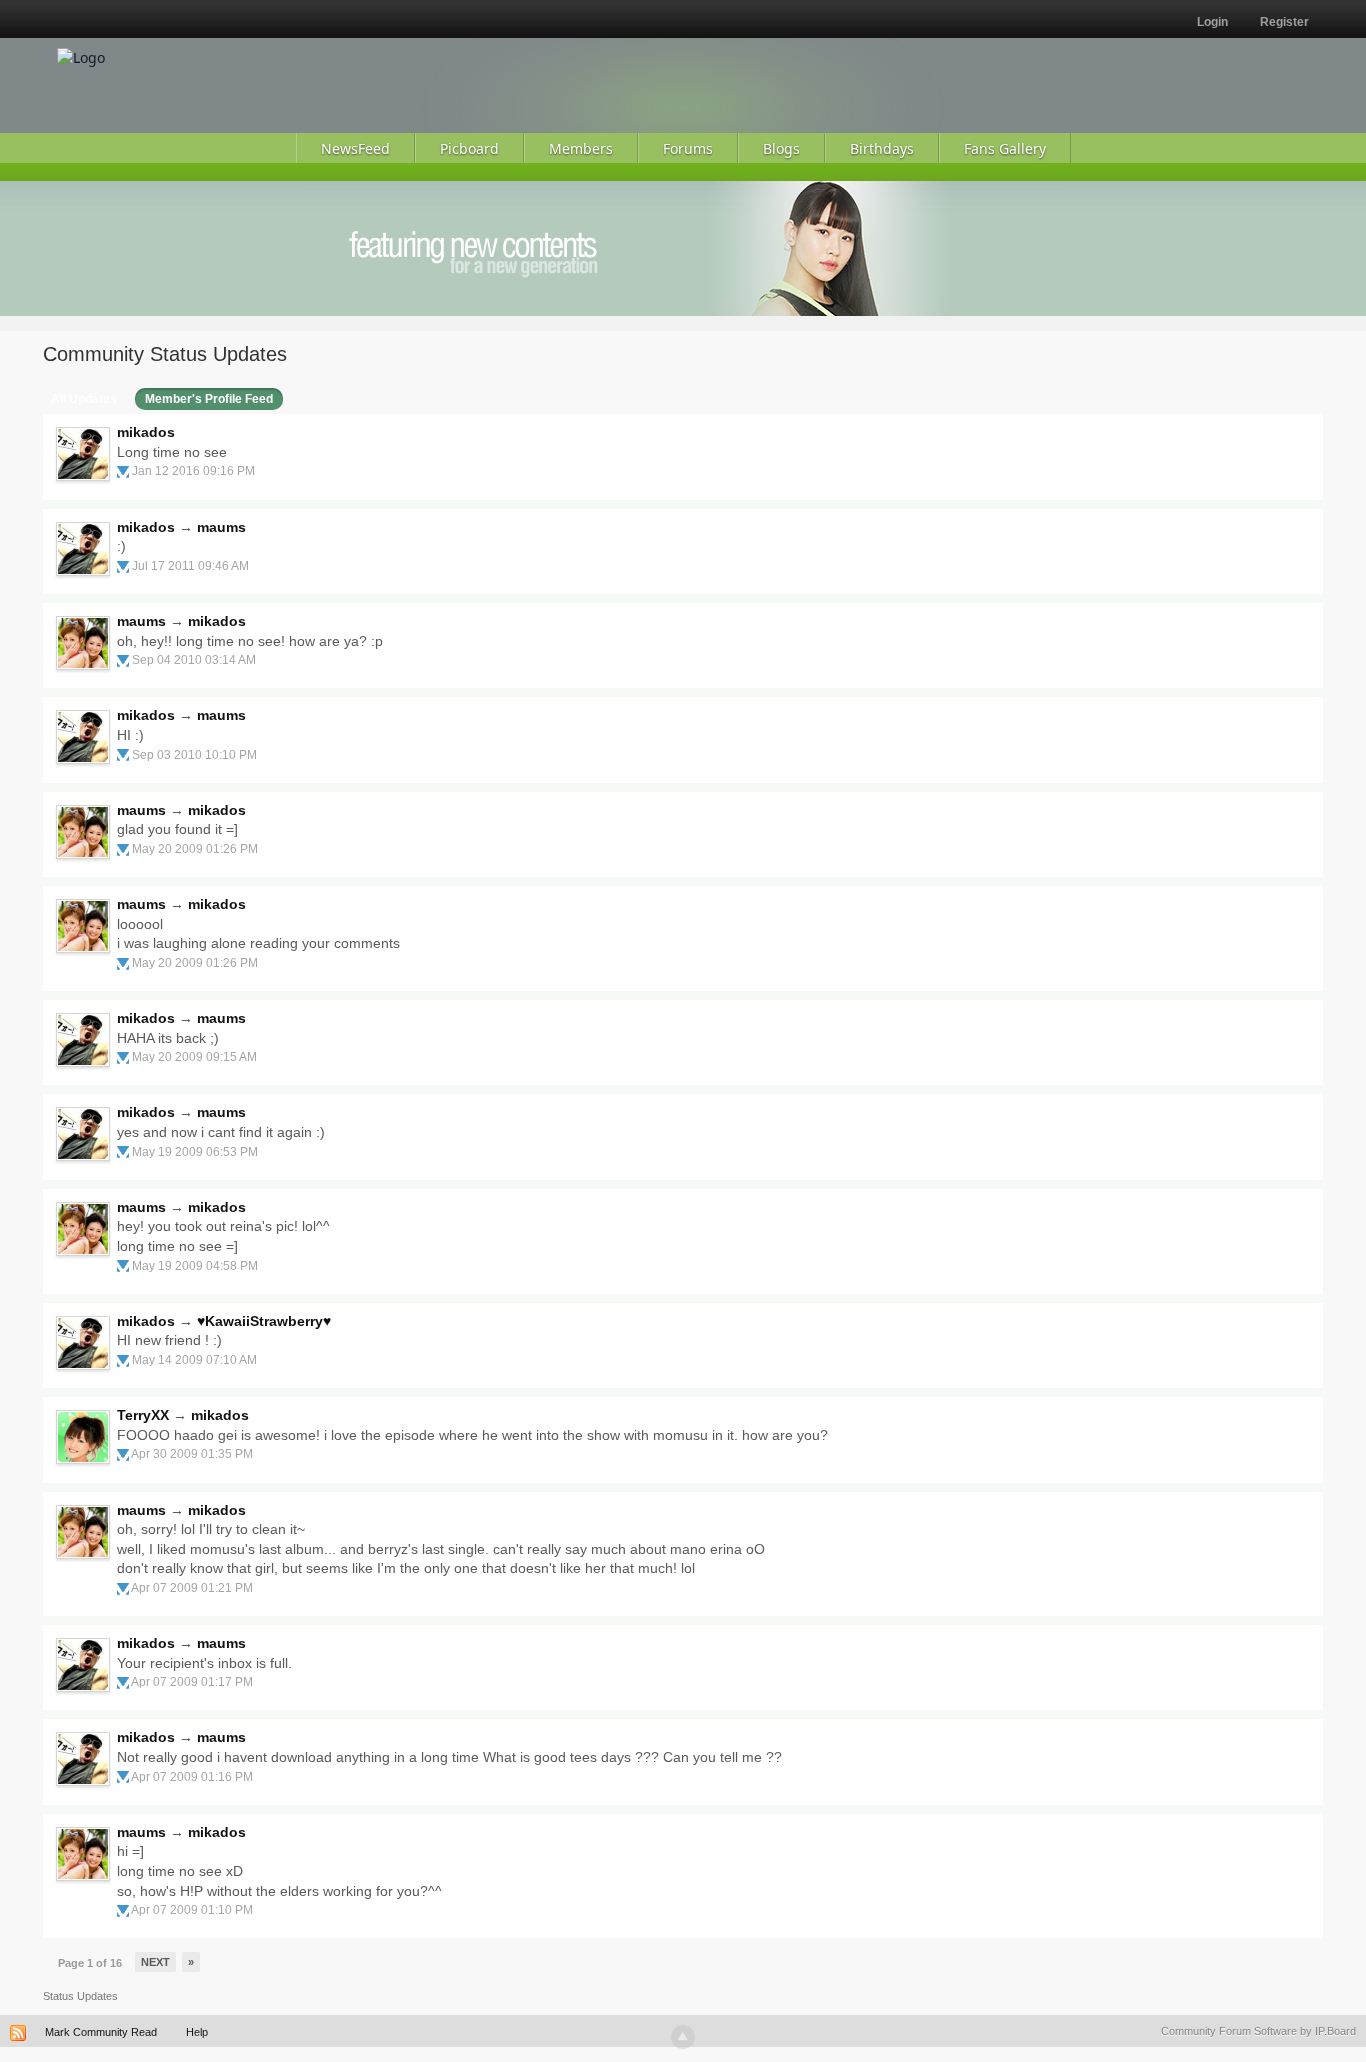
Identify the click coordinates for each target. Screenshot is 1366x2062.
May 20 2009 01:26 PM (195, 849)
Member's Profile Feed (209, 399)
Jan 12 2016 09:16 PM (193, 471)
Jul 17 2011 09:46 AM (190, 566)
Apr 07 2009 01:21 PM (192, 1588)
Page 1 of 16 (90, 1963)
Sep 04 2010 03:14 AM (194, 660)
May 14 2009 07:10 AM (194, 1360)
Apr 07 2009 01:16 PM (192, 1777)
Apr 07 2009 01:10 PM (192, 1910)
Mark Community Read (101, 2032)
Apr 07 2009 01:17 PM (192, 1682)
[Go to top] (683, 2037)
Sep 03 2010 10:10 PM (194, 755)
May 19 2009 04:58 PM (195, 1266)
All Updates (84, 399)
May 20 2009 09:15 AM (194, 1057)
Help (197, 2032)
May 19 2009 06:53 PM (195, 1152)
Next (155, 1962)
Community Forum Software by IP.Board (1258, 2031)
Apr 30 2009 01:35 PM (192, 1454)
